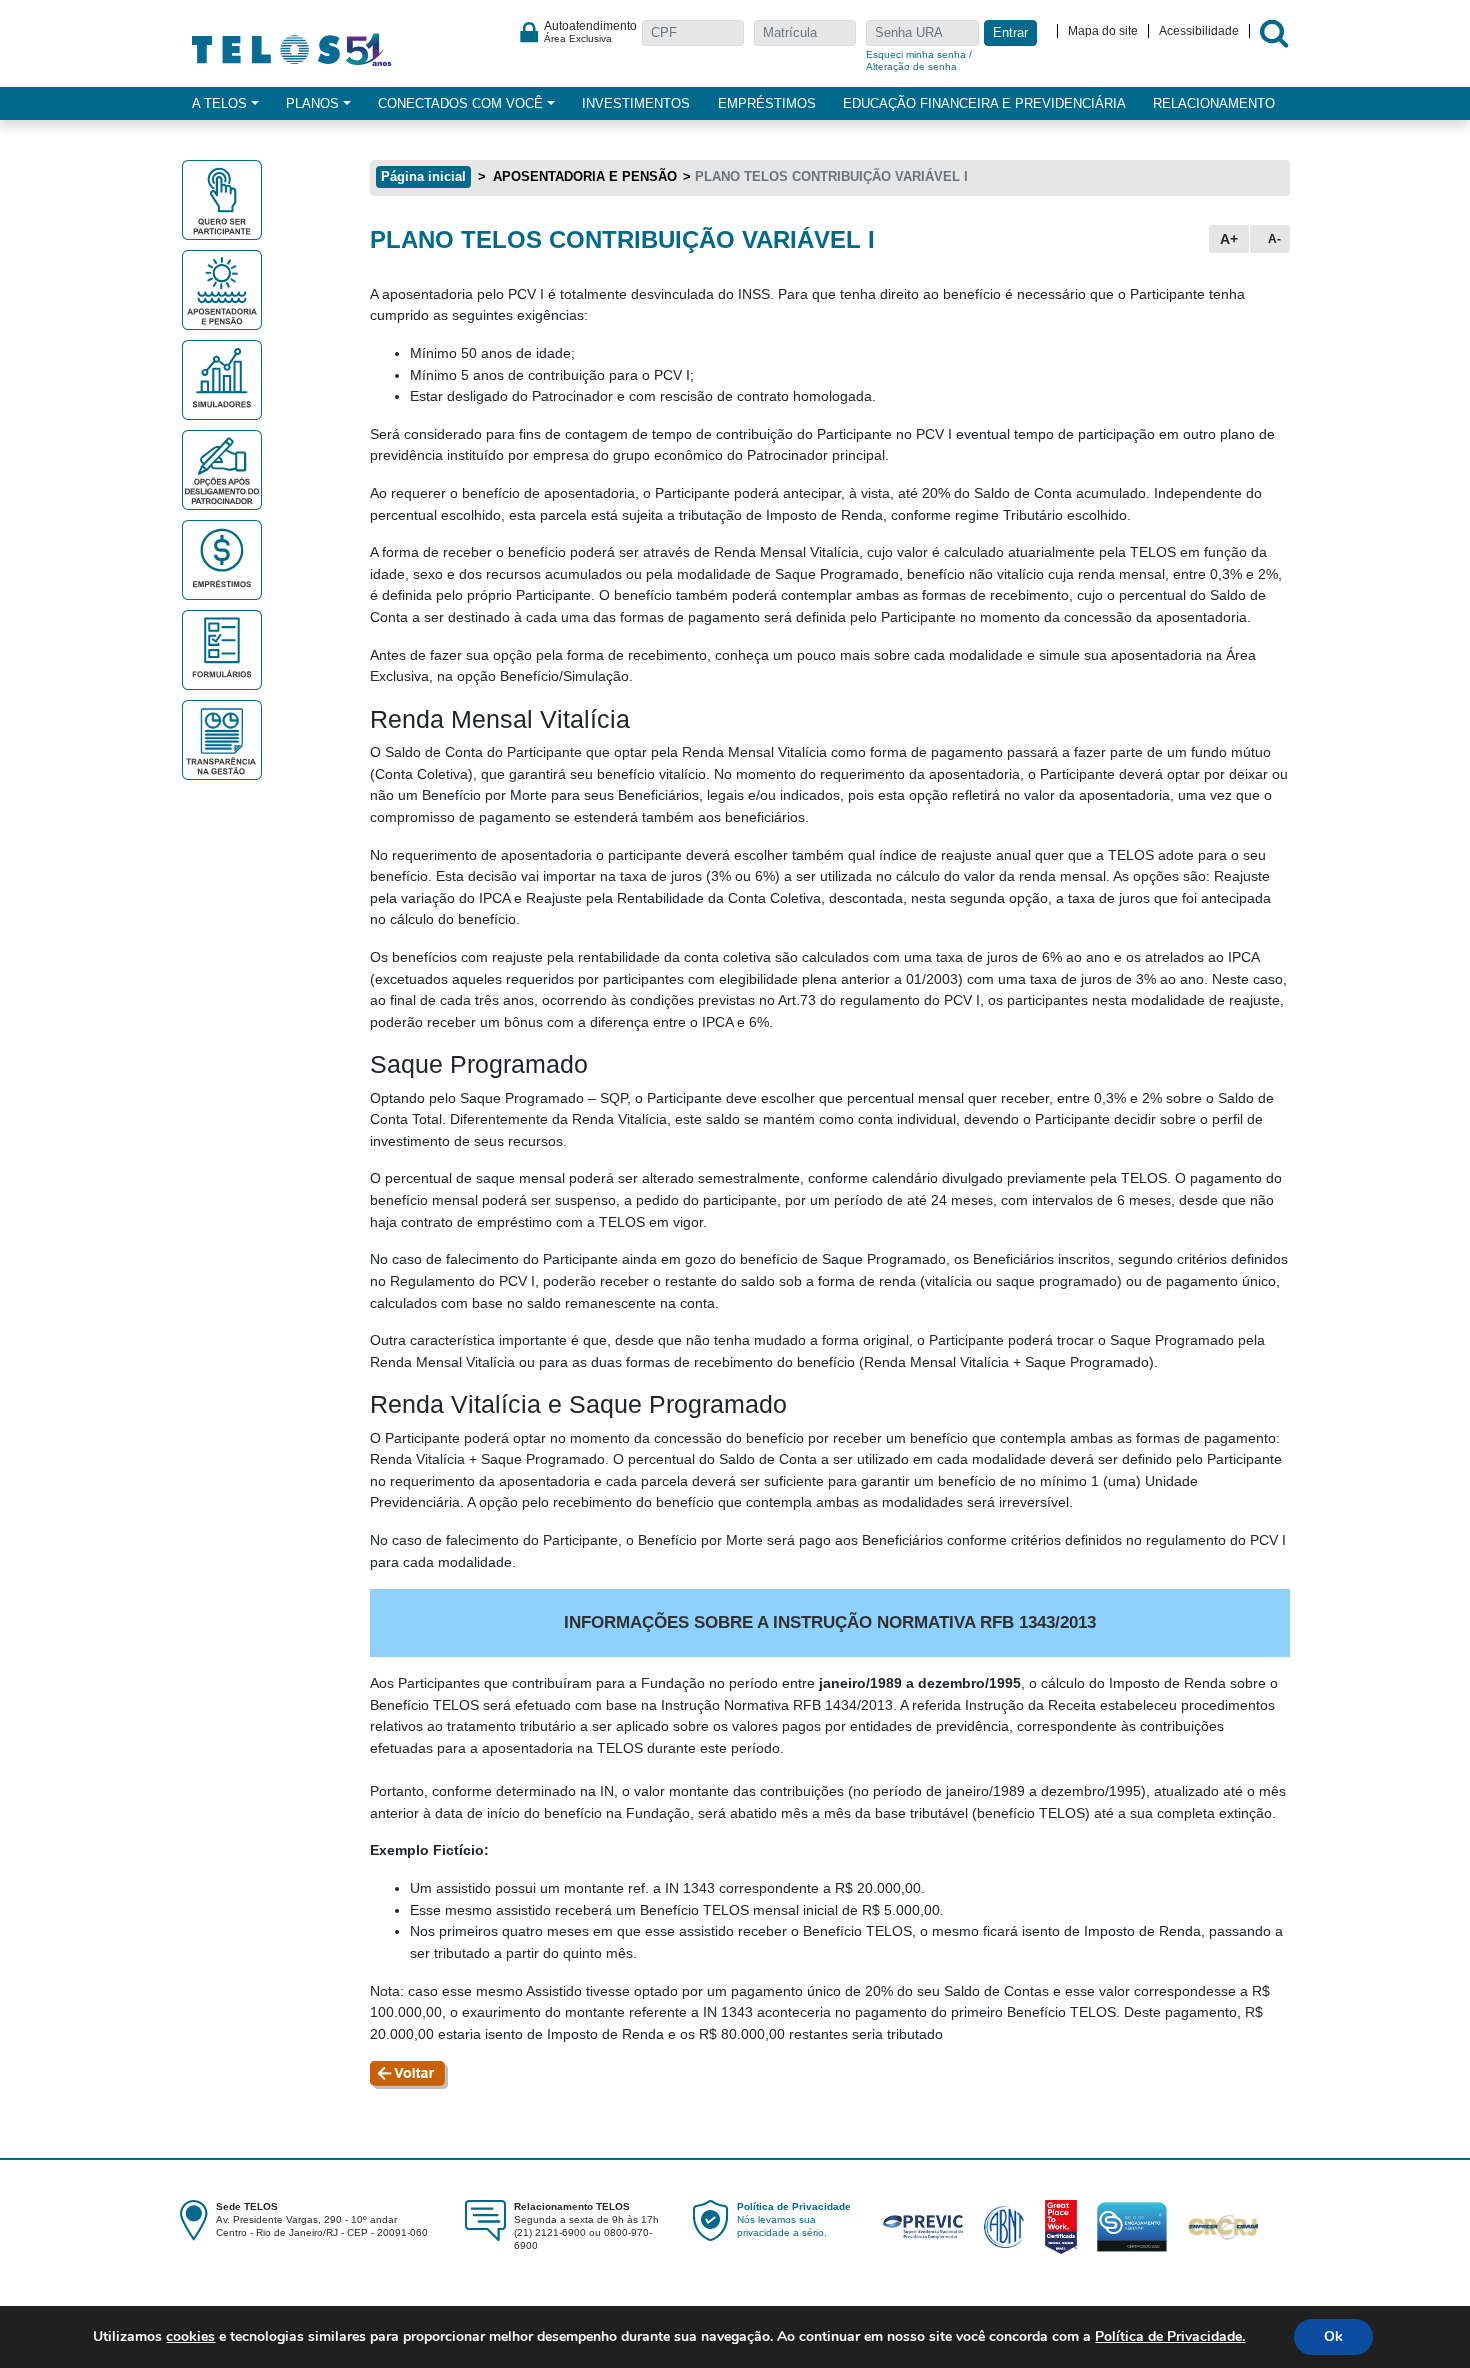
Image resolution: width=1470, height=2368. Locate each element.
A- (1274, 239)
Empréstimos (767, 103)
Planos (312, 103)
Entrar (1010, 33)
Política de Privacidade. (1170, 2336)
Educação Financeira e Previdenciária (984, 103)
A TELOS (219, 103)
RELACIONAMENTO (1214, 103)
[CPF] (693, 34)
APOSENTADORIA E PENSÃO (583, 176)
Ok (1333, 2336)
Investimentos (636, 103)
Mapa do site (1103, 31)
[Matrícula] (805, 34)
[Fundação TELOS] (292, 47)
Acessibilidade (1199, 31)
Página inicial (423, 176)
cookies (190, 2336)
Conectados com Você (460, 103)
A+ (1229, 239)
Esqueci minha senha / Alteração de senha (919, 60)
